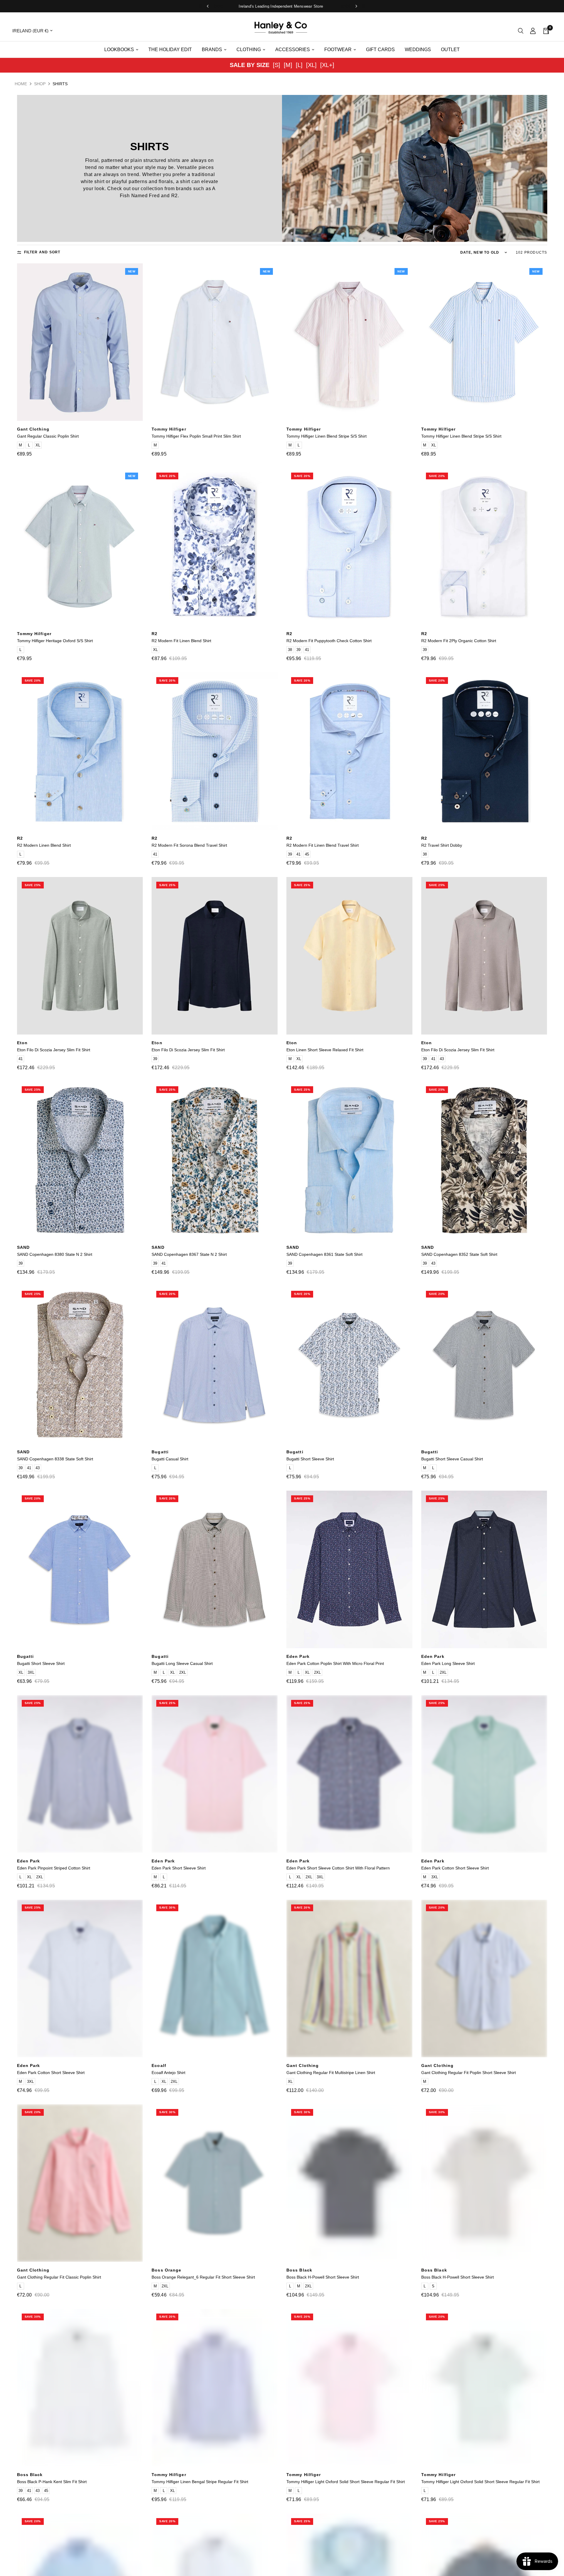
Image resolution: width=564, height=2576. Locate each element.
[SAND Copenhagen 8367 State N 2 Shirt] (215, 1160)
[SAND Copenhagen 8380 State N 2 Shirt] (80, 1160)
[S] (277, 65)
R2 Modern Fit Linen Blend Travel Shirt (323, 845)
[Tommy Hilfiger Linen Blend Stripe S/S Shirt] (349, 342)
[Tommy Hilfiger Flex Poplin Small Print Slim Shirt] (215, 342)
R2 (155, 634)
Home (21, 84)
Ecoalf (159, 2066)
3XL (31, 1672)
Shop (40, 84)
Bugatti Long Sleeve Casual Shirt (182, 1663)
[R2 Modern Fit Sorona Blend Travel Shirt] (215, 751)
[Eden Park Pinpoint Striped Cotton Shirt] (80, 1774)
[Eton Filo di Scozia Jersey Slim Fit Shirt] (80, 956)
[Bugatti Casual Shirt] (215, 1365)
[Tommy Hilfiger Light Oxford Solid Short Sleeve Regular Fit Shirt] (349, 2388)
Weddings (418, 50)
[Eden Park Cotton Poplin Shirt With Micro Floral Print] (349, 1569)
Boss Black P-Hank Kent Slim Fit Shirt (52, 2482)
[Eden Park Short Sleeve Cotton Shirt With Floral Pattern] (349, 1774)
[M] (288, 65)
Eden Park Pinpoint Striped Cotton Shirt (54, 1868)
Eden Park (298, 1656)
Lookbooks (119, 50)
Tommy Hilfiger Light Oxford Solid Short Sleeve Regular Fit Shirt (346, 2482)
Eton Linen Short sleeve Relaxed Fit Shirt (325, 1050)
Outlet (450, 50)
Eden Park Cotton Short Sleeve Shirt (455, 1868)
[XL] (311, 65)
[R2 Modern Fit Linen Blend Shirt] (215, 547)
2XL (183, 1672)
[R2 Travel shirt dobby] (484, 751)
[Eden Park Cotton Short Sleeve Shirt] (484, 1774)
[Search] (521, 31)
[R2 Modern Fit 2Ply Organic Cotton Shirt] (484, 547)
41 (307, 650)
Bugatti (160, 1452)
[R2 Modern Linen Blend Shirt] (80, 751)
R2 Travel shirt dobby (442, 845)
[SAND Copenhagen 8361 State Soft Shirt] (349, 1160)
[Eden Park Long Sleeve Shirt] (484, 1569)
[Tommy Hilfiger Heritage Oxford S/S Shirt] (80, 547)
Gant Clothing (33, 429)
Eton (22, 1043)
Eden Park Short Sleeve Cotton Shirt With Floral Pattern (338, 1868)
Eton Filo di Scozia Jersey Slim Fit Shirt (54, 1050)
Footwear (338, 50)
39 (298, 650)
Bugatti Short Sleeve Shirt (310, 1459)
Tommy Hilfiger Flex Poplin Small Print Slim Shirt (196, 436)
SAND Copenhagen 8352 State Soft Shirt (459, 1254)
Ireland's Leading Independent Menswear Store (282, 6)
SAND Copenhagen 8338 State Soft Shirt (55, 1459)
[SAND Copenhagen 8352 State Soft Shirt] (484, 1160)
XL (38, 445)
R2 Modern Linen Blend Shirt (44, 845)
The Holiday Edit (170, 50)
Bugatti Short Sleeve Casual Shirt (452, 1459)
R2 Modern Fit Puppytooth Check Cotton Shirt (329, 641)
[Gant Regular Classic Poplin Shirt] (80, 342)
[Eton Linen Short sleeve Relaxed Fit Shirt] (349, 956)
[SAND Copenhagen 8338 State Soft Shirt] (80, 1365)
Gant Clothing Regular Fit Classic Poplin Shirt (59, 2277)
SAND (23, 1247)
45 (307, 854)
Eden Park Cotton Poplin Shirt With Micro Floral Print (335, 1663)
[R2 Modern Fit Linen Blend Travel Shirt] (349, 751)
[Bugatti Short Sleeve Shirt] (349, 1365)
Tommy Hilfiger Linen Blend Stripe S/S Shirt (327, 436)
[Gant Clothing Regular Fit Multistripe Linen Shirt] (349, 1979)
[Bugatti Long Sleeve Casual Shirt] (215, 1569)
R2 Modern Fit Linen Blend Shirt (181, 641)
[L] (299, 65)
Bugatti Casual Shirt (170, 1459)
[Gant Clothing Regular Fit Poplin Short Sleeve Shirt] (484, 1979)
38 (290, 650)
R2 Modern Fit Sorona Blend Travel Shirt (189, 845)
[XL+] (327, 65)
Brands (212, 50)
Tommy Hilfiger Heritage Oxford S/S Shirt (55, 641)
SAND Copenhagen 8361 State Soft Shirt (324, 1254)
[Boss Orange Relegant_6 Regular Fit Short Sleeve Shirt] (215, 2183)
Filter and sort (42, 252)
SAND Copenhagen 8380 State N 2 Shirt (55, 1254)
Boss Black (299, 2270)
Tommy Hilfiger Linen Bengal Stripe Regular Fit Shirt (200, 2482)
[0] (544, 31)
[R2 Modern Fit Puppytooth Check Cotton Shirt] (349, 547)
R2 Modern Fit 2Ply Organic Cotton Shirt (459, 641)
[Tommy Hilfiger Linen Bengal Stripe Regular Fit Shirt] (215, 2388)
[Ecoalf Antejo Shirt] (215, 1979)
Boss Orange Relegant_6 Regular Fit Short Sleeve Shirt (203, 2277)
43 (442, 1059)
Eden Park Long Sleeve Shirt (448, 1663)
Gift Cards (380, 50)
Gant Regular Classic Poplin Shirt (48, 436)
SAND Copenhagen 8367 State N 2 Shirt (189, 1254)
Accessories (293, 50)
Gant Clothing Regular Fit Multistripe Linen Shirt (331, 2073)
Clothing (249, 50)
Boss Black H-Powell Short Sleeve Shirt (323, 2277)
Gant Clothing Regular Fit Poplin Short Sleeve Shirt (469, 2073)
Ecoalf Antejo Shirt (168, 2073)
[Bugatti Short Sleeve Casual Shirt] (484, 1365)
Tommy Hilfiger (169, 429)
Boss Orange (166, 2270)
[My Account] (533, 31)
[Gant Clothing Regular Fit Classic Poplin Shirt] (80, 2183)
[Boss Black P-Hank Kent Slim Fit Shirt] (80, 2388)
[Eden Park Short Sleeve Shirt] (215, 1774)
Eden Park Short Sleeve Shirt (179, 1868)
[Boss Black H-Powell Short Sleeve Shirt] (349, 2183)
